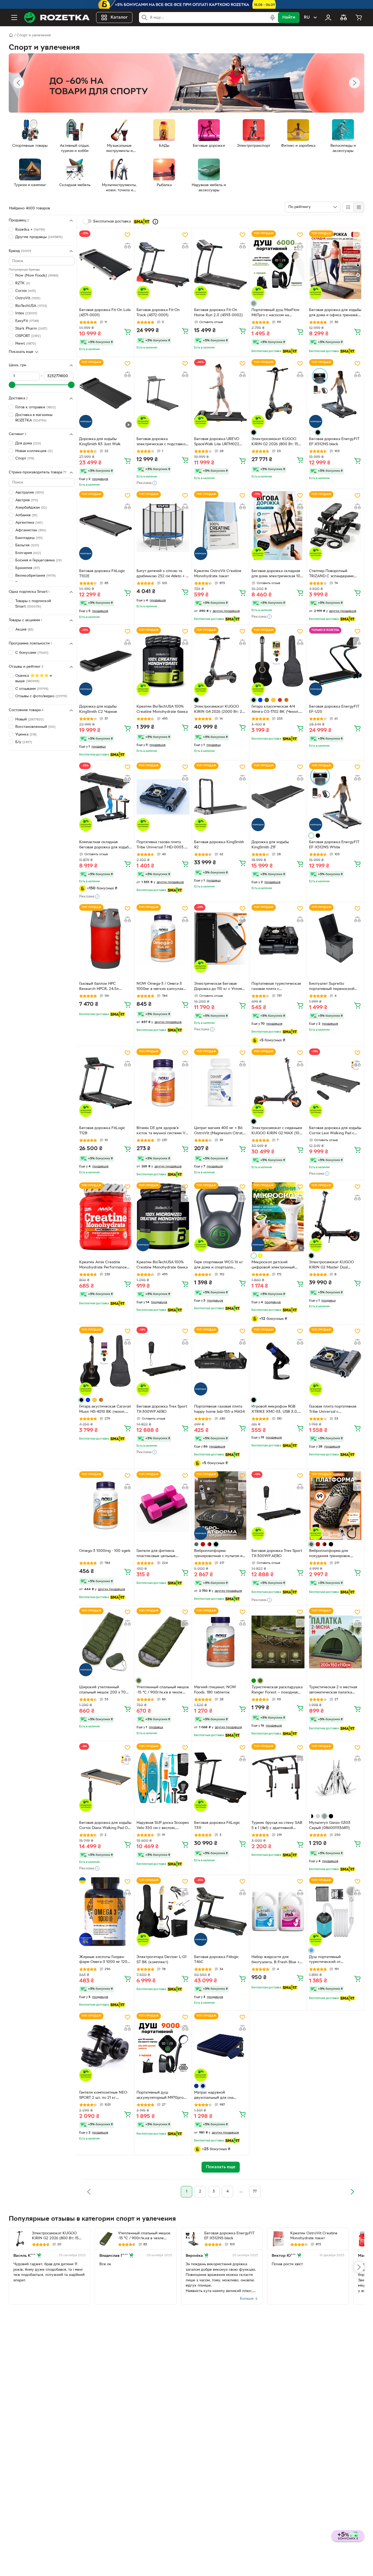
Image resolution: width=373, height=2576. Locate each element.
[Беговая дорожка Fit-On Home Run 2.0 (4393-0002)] (220, 265)
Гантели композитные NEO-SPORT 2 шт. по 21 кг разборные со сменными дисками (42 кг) (104, 2096)
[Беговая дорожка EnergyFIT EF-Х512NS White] (335, 797)
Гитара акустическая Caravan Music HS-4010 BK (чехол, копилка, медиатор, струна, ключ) (105, 1410)
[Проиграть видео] (129, 425)
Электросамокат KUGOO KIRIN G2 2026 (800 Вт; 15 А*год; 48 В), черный (275, 442)
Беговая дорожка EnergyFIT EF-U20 (334, 709)
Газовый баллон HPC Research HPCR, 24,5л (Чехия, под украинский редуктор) (101, 987)
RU (307, 17)
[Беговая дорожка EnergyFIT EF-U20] (335, 661)
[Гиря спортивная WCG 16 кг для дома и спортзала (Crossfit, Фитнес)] (220, 1217)
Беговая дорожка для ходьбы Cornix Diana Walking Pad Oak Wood (106, 1826)
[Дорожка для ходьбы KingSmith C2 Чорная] (106, 661)
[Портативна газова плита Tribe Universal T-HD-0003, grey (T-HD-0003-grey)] (163, 797)
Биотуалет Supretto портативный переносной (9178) (332, 987)
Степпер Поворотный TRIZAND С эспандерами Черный (331, 574)
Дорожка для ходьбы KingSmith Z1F (270, 845)
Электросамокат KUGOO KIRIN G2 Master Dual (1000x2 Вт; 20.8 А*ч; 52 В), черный (333, 1265)
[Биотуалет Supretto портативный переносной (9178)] (335, 938)
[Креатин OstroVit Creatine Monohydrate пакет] (220, 525)
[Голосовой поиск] (273, 17)
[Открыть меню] (14, 17)
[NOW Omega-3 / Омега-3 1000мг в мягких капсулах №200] (163, 938)
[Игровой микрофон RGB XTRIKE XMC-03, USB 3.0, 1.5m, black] (278, 1361)
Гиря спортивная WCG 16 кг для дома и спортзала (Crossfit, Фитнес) (219, 1265)
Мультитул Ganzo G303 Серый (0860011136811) (330, 1825)
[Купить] (128, 332)
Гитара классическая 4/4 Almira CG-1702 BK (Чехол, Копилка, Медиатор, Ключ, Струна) (276, 710)
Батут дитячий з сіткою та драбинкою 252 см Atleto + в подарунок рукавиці (162, 574)
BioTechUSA (31, 306)
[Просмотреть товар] (254, 303)
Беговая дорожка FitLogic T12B (102, 1131)
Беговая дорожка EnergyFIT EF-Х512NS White (334, 845)
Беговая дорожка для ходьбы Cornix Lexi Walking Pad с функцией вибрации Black (335, 1131)
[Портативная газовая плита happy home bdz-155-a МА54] (220, 1361)
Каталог (119, 17)
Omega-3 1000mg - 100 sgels (105, 1551)
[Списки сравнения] (344, 17)
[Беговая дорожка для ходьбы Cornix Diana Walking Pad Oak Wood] (106, 1778)
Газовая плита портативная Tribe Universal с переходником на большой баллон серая (333, 1410)
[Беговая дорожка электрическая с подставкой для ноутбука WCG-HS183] (163, 393)
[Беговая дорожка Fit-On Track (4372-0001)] (163, 265)
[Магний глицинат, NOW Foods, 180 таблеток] (220, 1642)
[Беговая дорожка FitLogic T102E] (106, 525)
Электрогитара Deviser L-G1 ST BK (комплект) (162, 1960)
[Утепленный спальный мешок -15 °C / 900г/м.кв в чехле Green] (163, 1642)
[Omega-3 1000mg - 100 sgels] (106, 1506)
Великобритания (35, 576)
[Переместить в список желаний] (128, 235)
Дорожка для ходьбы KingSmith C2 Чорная (98, 709)
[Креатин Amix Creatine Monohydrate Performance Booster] (106, 1217)
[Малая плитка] (359, 207)
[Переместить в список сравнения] (128, 246)
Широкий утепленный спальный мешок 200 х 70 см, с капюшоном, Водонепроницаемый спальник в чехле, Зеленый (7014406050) (103, 1690)
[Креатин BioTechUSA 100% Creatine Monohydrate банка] (163, 661)
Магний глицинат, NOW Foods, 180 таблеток (215, 1690)
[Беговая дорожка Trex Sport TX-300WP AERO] (163, 1361)
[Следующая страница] (352, 2192)
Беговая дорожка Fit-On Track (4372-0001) (158, 313)
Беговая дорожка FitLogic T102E (102, 574)
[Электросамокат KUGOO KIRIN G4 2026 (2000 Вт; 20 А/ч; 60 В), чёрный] (220, 661)
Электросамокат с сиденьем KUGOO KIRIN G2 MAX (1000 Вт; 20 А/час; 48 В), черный (278, 1131)
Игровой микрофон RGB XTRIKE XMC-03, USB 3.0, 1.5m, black (275, 1410)
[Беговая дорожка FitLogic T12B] (106, 1083)
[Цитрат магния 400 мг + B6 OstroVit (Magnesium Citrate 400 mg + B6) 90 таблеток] (220, 1083)
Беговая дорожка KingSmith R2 (219, 845)
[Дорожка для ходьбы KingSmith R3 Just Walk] (106, 393)
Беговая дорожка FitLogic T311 (217, 1825)
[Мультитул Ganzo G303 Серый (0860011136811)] (335, 1778)
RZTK (23, 283)
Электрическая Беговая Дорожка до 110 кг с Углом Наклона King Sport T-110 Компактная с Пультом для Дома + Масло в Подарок (218, 987)
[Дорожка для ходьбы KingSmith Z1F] (278, 797)
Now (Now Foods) (37, 276)
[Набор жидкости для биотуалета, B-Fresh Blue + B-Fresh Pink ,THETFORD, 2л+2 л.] (278, 1911)
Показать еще (21, 352)
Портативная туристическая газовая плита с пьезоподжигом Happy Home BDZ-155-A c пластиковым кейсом (277, 987)
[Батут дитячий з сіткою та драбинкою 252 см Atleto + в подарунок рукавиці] (163, 525)
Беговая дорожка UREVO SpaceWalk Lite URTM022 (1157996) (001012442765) (217, 442)
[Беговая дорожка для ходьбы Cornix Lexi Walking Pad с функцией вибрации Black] (335, 1083)
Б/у (24, 742)
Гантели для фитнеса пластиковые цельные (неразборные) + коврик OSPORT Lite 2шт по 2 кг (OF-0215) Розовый (159, 1554)
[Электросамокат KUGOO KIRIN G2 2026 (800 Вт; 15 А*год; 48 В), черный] (278, 393)
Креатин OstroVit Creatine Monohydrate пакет (218, 574)
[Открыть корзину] (359, 17)
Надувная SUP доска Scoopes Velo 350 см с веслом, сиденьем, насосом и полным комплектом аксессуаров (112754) (163, 1826)
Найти (289, 17)
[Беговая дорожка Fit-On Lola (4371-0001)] (106, 265)
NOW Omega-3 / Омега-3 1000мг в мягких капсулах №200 (160, 987)
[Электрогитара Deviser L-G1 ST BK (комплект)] (163, 1911)
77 (255, 2192)
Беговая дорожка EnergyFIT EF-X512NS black (334, 442)
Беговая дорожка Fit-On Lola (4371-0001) (105, 313)
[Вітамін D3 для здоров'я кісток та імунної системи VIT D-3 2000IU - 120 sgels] (163, 1083)
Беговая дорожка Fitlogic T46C (216, 1960)
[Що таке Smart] (155, 222)
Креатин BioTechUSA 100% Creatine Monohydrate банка (162, 709)
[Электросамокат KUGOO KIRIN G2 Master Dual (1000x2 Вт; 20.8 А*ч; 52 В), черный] (335, 1217)
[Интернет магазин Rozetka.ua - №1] (57, 17)
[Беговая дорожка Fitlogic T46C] (220, 1911)
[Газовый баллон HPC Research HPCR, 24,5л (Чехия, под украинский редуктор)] (106, 938)
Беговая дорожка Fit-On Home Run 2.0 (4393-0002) (218, 313)
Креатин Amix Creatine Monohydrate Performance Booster (103, 1265)
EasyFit (27, 321)
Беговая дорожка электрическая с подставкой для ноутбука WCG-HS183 (162, 442)
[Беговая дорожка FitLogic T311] (220, 1778)
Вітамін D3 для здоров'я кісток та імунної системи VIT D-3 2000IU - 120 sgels (163, 1131)
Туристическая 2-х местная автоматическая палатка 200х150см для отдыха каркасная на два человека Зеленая (333, 1690)
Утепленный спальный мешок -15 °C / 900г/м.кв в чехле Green (163, 1690)
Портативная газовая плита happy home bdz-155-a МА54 (219, 1409)
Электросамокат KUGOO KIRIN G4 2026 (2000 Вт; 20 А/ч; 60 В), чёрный (219, 710)
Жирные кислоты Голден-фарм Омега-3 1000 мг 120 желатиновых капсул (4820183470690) (103, 1960)
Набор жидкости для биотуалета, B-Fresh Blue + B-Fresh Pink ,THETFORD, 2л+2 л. (276, 1960)
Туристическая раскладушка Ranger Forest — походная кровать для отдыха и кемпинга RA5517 (277, 1690)
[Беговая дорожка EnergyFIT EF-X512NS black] (335, 393)
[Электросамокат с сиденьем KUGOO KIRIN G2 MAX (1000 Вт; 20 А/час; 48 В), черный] (278, 1083)
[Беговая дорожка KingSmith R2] (220, 797)
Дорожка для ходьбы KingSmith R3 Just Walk (100, 442)
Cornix (26, 291)
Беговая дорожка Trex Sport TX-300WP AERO (162, 1409)
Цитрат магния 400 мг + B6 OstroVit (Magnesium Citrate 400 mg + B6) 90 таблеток (219, 1131)
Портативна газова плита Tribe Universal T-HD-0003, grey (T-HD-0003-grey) (161, 845)
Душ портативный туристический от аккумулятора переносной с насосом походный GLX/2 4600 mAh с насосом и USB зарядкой (334, 1960)
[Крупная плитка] (348, 207)
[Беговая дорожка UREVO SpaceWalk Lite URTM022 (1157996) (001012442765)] (220, 393)
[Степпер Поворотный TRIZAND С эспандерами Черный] (335, 525)
